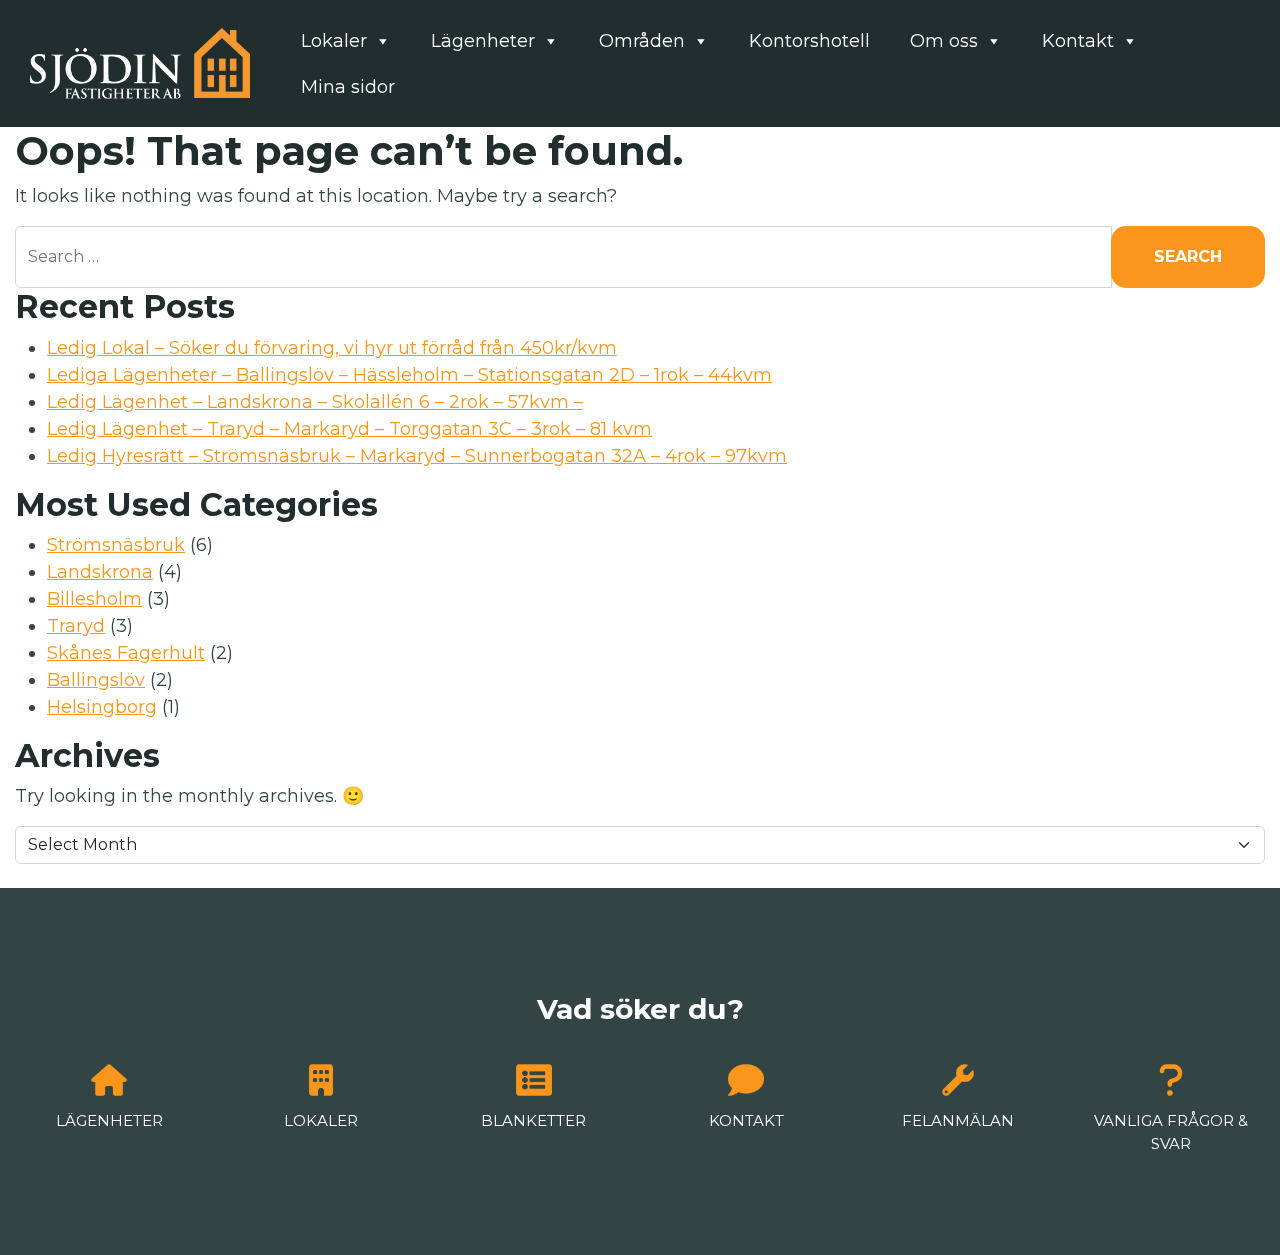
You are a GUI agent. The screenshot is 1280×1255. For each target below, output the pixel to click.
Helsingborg (102, 707)
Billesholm (94, 599)
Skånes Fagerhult (126, 653)
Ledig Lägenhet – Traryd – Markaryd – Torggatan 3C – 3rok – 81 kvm (349, 429)
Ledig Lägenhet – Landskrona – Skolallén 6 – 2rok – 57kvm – (315, 402)
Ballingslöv (96, 680)
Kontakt (1078, 41)
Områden (642, 41)
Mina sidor (348, 87)
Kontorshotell (809, 41)
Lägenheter (483, 41)
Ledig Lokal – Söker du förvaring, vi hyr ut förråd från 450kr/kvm (332, 348)
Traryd (76, 626)
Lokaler (334, 41)
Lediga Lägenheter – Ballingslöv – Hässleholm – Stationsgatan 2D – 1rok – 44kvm (409, 375)
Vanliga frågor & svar (1171, 1132)
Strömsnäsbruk (116, 545)
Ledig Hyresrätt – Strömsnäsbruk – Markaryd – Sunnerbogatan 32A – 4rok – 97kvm (417, 456)
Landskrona (100, 572)
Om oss (944, 41)
